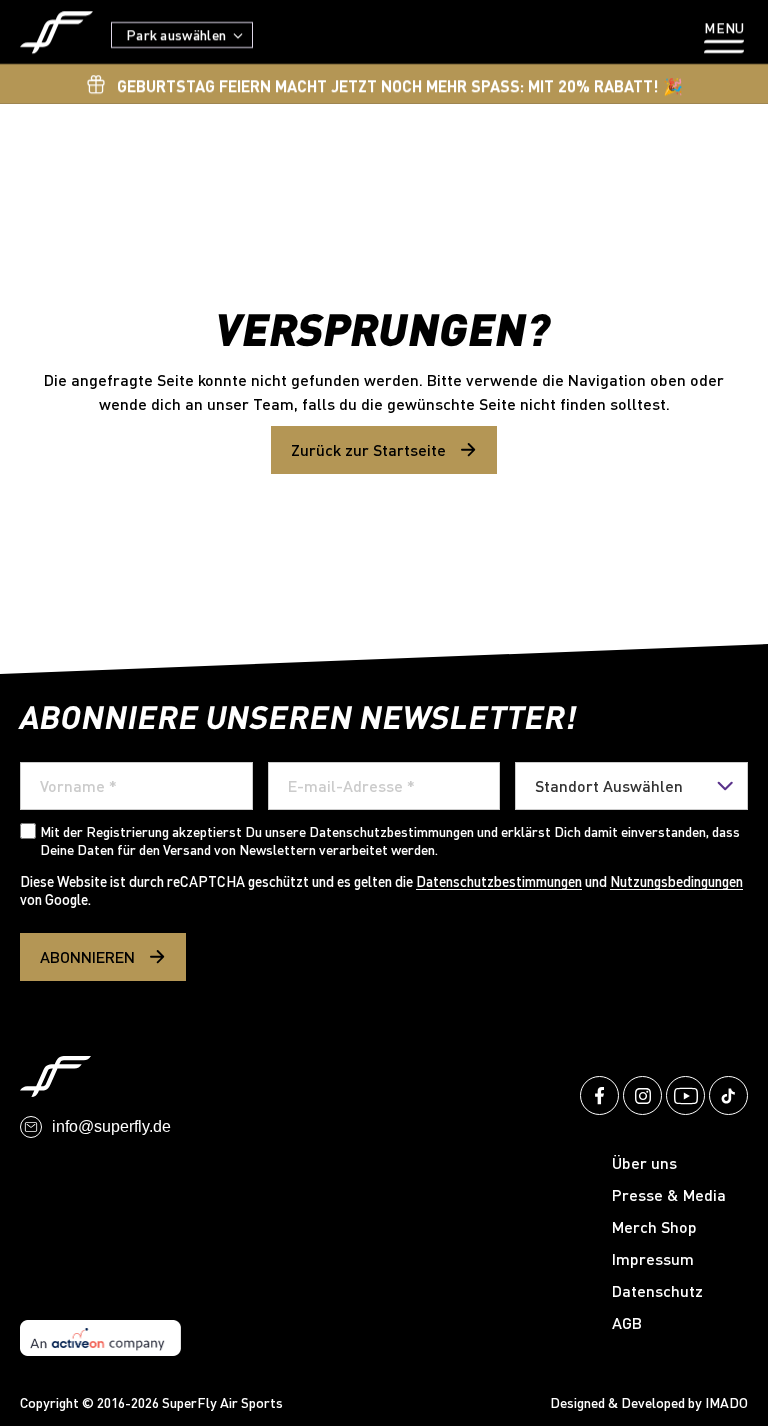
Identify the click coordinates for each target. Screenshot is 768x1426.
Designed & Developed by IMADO (649, 1402)
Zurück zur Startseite (368, 449)
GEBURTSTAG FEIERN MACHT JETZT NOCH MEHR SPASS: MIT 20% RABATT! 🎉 (400, 85)
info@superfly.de (111, 1126)
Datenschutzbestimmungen (499, 881)
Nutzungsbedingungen (676, 881)
